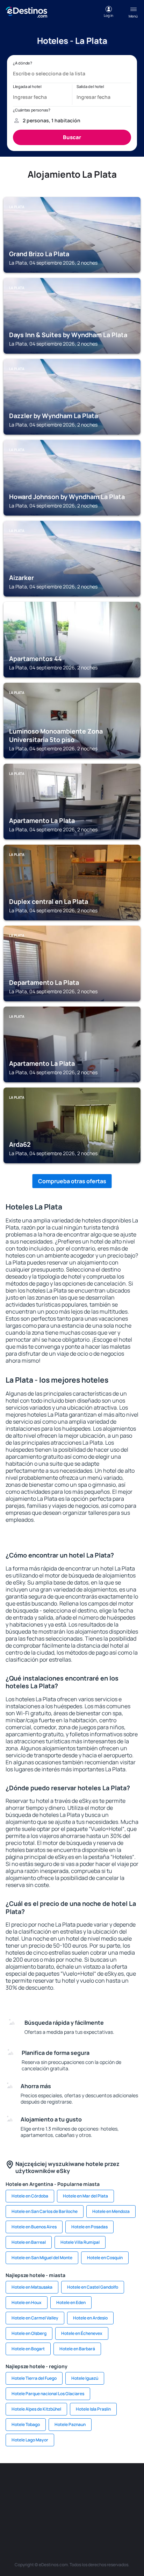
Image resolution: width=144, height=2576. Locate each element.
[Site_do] (124, 2501)
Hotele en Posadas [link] (89, 2227)
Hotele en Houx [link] (27, 2302)
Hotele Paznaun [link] (70, 2424)
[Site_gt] (82, 2517)
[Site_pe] (103, 2484)
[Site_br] (20, 2484)
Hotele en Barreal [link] (29, 2242)
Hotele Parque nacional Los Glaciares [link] (48, 2394)
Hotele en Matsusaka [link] (32, 2287)
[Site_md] (41, 2501)
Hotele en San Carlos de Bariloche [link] (45, 2211)
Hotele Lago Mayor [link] (30, 2440)
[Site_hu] (82, 2501)
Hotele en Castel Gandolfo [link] (93, 2287)
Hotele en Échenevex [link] (82, 2333)
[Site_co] (103, 2501)
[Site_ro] (41, 2484)
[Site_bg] (62, 2484)
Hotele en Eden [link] (71, 2302)
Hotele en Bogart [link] (28, 2349)
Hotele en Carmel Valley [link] (35, 2318)
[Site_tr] (124, 2484)
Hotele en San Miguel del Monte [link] (42, 2258)
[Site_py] (124, 2517)
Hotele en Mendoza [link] (111, 2211)
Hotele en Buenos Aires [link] (34, 2227)
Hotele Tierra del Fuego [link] (34, 2378)
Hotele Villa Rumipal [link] (80, 2242)
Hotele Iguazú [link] (85, 2378)
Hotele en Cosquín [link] (105, 2258)
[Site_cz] (20, 2501)
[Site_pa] (20, 2517)
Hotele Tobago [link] (26, 2424)
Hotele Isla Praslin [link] (93, 2409)
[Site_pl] (82, 2484)
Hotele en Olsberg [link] (29, 2333)
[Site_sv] (41, 2517)
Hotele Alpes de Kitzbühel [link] (36, 2409)
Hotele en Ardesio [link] (90, 2318)
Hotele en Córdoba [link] (30, 2196)
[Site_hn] (103, 2517)
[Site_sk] (62, 2501)
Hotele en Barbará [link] (77, 2349)
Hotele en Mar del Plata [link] (85, 2196)
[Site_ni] (62, 2517)
